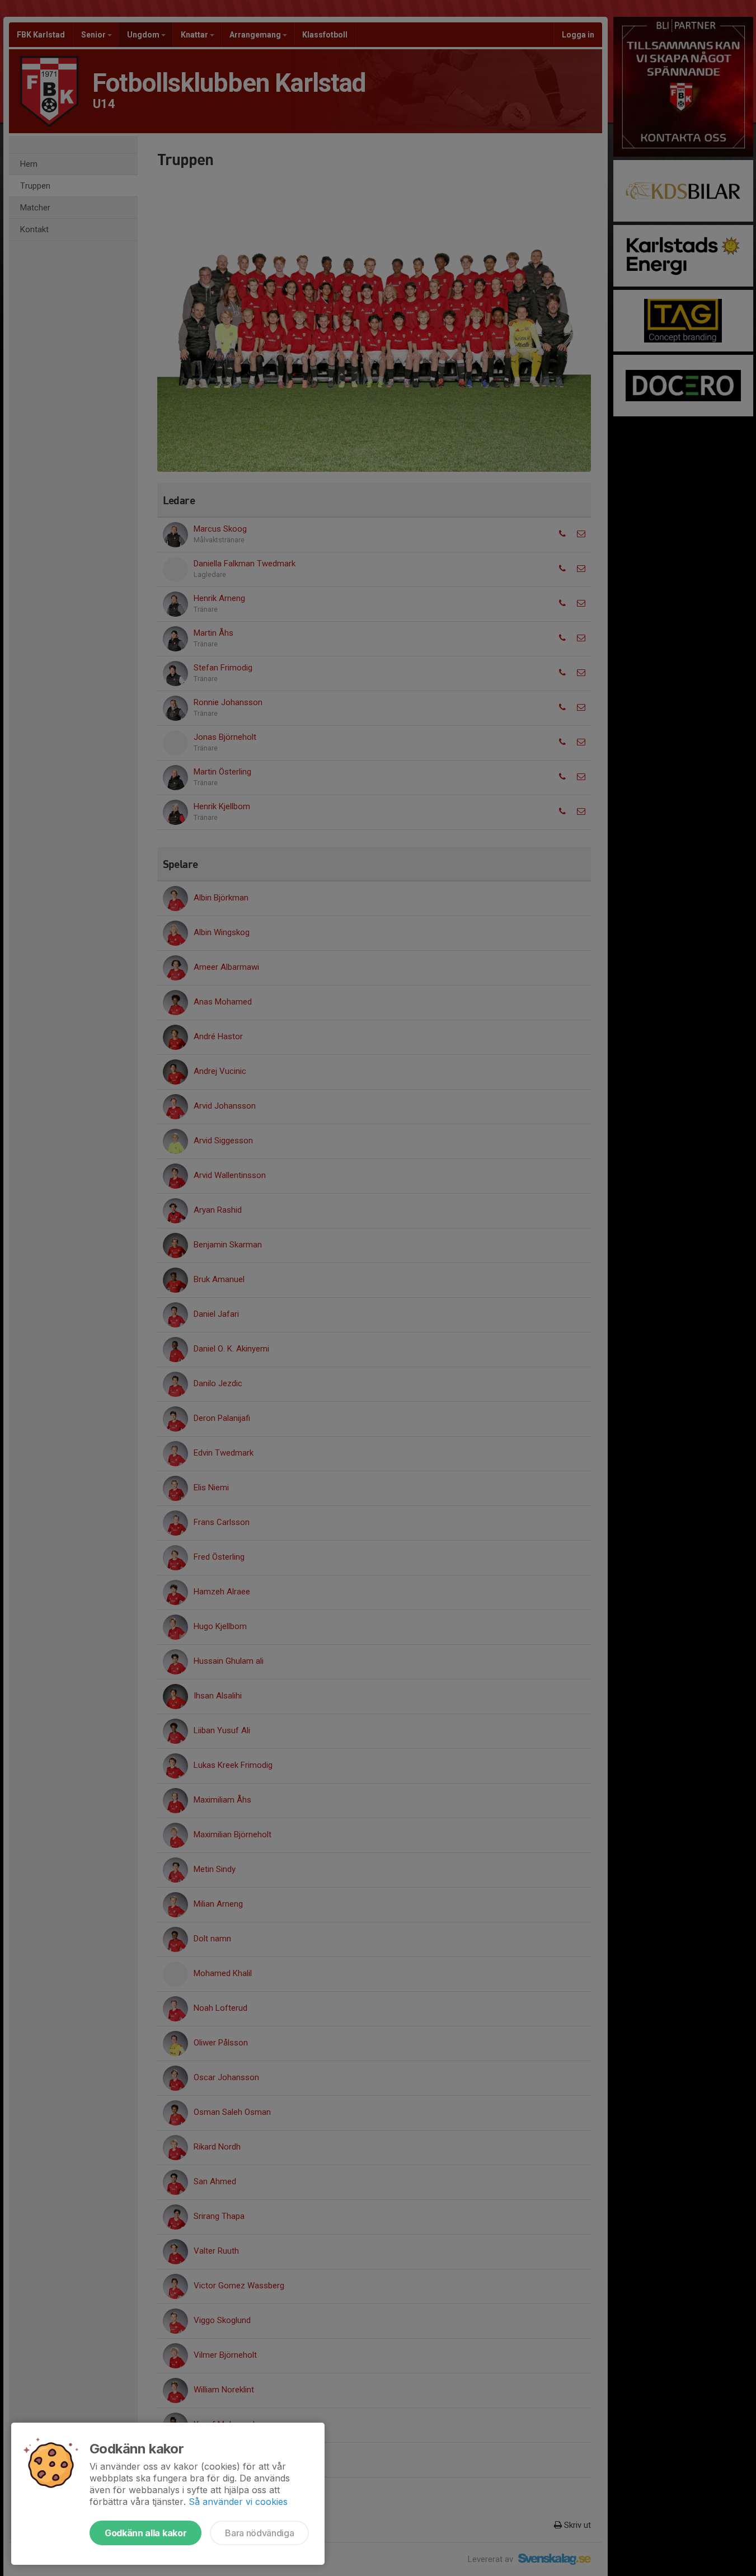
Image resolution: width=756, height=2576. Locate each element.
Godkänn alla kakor (145, 2533)
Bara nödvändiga (259, 2533)
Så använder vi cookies (238, 2502)
